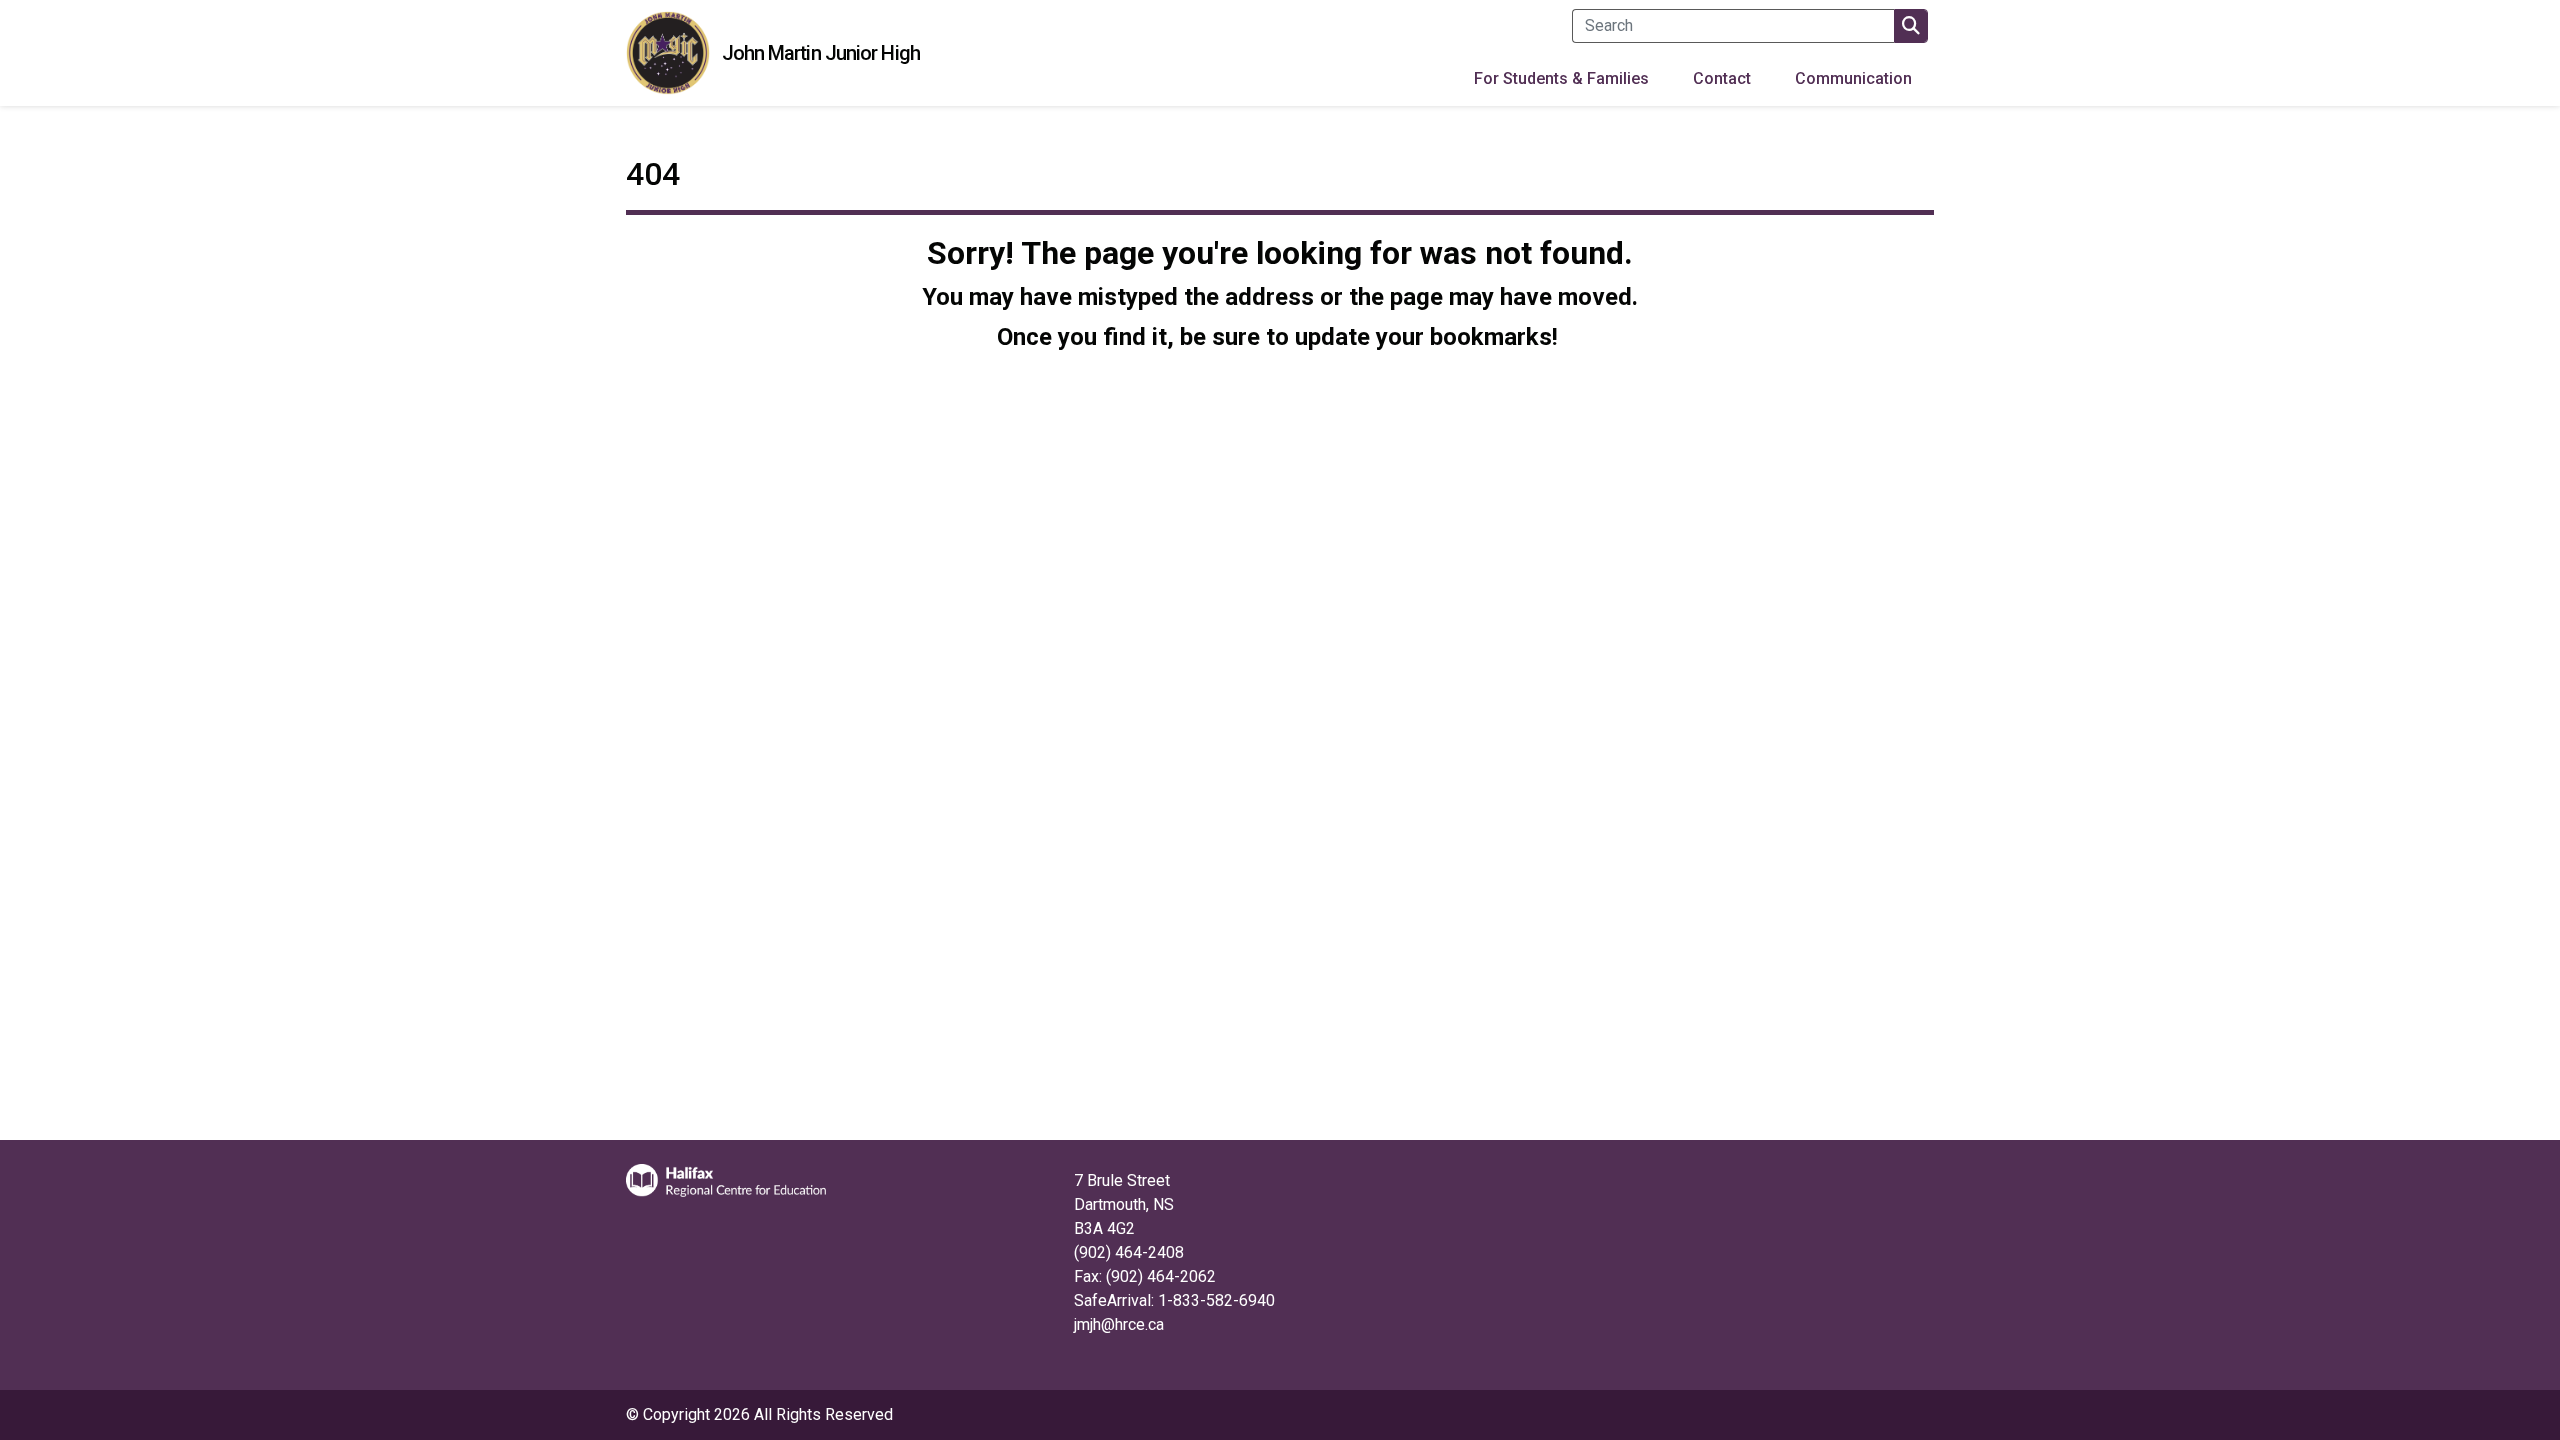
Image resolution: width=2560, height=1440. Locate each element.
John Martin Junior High (821, 53)
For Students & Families (1561, 78)
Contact (1722, 78)
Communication (1853, 78)
